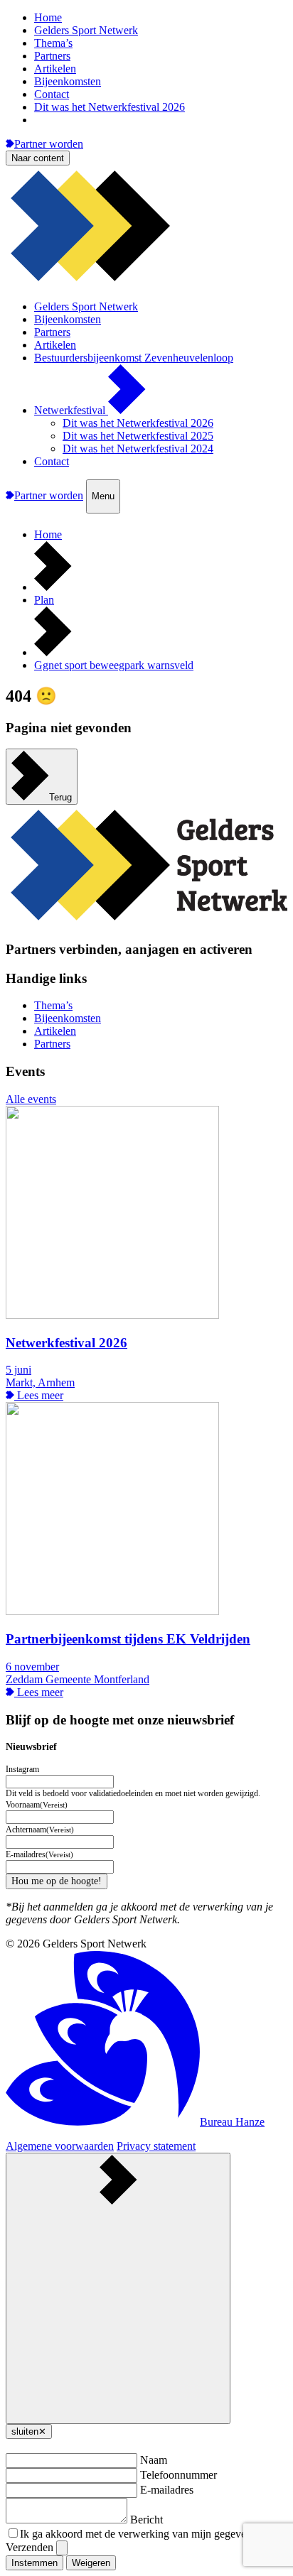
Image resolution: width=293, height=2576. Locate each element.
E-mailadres (167, 2490)
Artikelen (55, 69)
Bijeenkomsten (68, 81)
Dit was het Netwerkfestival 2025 (138, 436)
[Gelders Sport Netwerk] (146, 282)
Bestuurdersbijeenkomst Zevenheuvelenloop (134, 358)
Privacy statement (156, 2146)
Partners (52, 56)
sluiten (29, 2431)
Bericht (146, 2520)
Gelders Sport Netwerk (86, 30)
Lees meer (39, 1395)
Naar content (38, 158)
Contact (52, 94)
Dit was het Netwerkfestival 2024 (138, 449)
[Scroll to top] (118, 2288)
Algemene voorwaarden (60, 2146)
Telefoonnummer (179, 2475)
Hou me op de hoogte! (57, 1881)
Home (48, 17)
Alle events (31, 1099)
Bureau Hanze (232, 2122)
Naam (154, 2460)
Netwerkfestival (71, 410)
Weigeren (91, 2563)
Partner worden (49, 144)
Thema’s (53, 43)
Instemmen (34, 2563)
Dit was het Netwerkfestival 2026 (110, 107)
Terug (60, 797)
